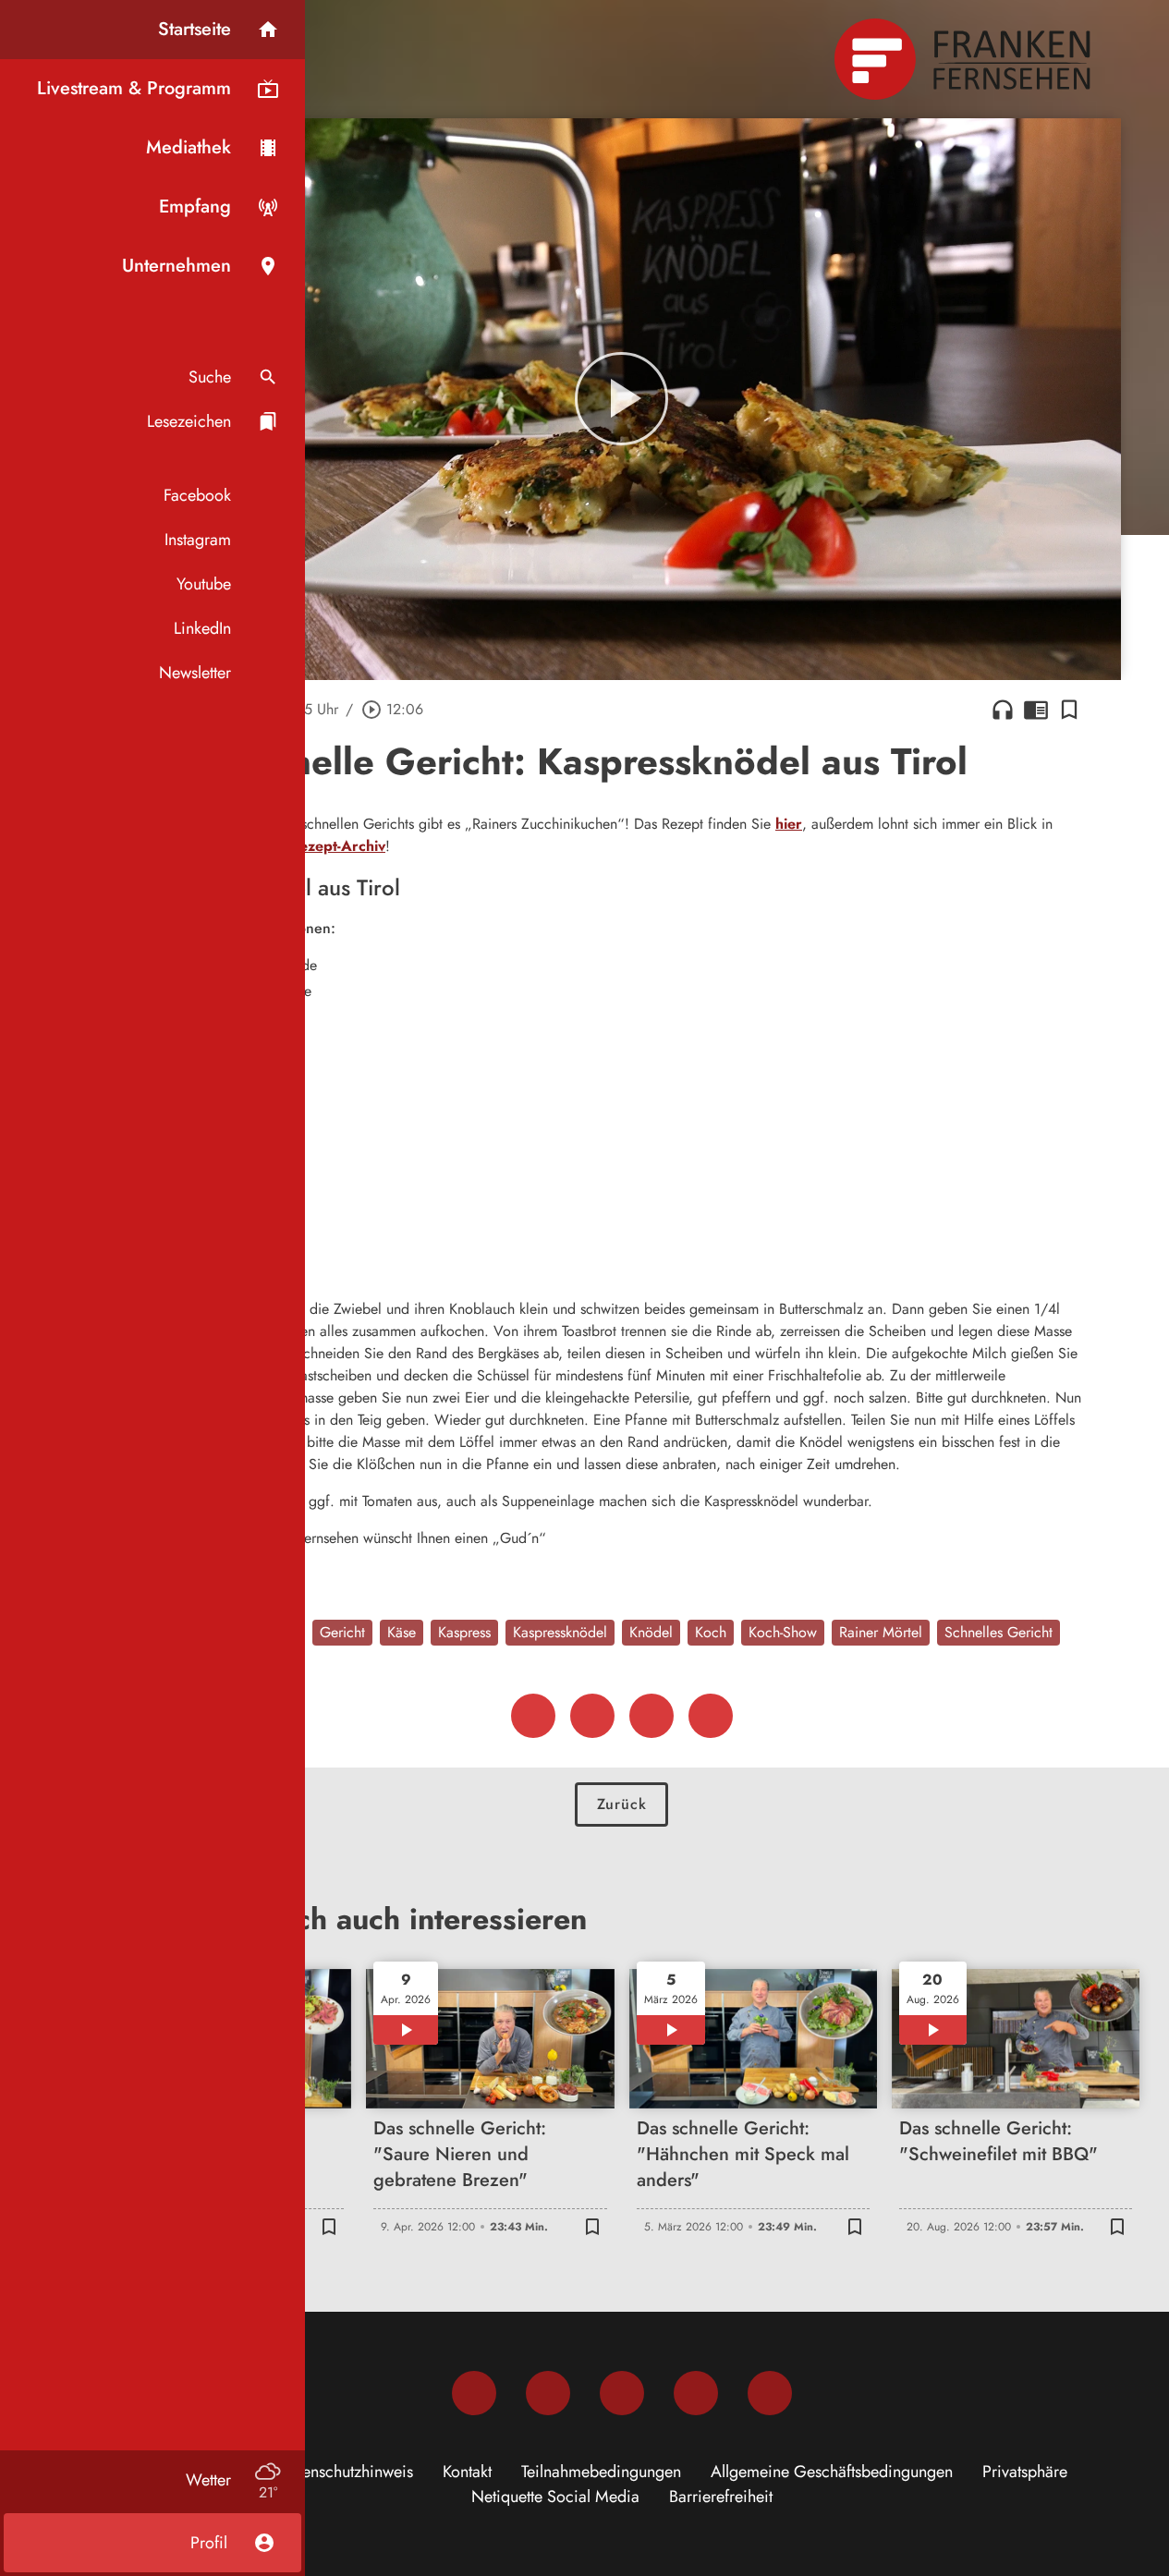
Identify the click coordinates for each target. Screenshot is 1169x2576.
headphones (1003, 710)
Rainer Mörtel (881, 1632)
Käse (402, 1632)
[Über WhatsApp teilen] (651, 1716)
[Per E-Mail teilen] (711, 1716)
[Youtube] (622, 2393)
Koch (711, 1632)
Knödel (651, 1632)
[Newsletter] (770, 2393)
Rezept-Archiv (338, 846)
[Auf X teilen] (592, 1716)
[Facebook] (474, 2393)
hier (789, 824)
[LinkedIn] (696, 2393)
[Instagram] (548, 2393)
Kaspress (464, 1632)
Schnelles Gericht (999, 1632)
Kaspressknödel (560, 1632)
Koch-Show (783, 1632)
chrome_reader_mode (1036, 710)
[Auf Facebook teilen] (533, 1716)
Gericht (342, 1632)
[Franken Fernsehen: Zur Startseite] (965, 59)
